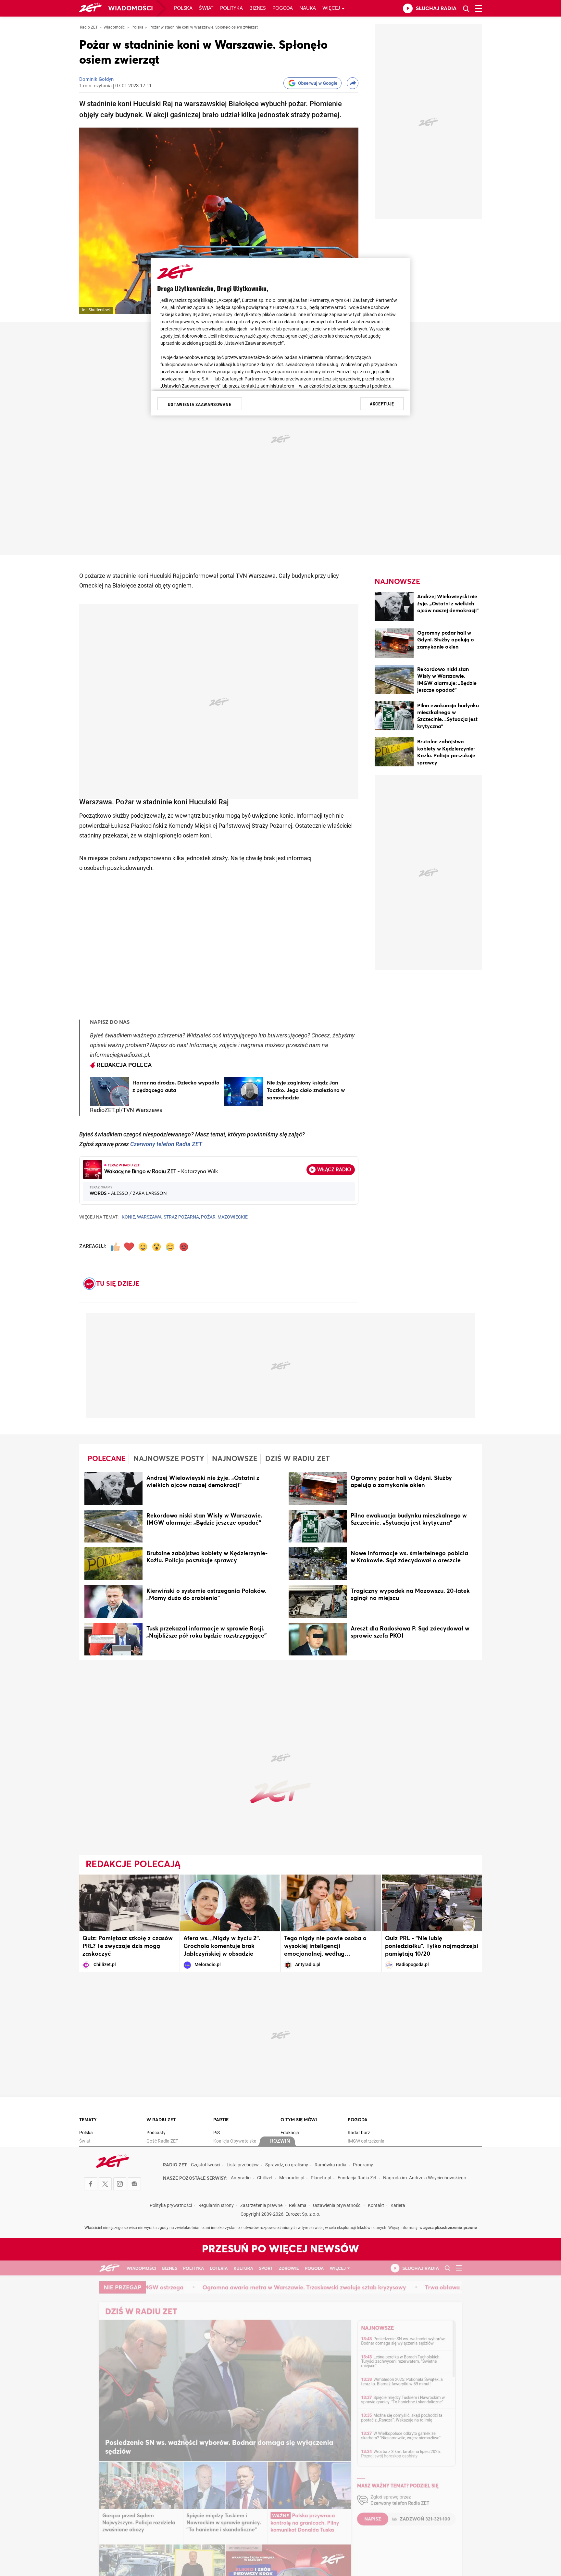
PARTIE (221, 2120)
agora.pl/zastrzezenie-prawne (450, 2228)
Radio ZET (89, 28)
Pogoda (283, 8)
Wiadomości (131, 8)
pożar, (209, 1217)
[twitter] (105, 2184)
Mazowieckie (233, 1217)
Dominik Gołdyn (96, 80)
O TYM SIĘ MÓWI (299, 2120)
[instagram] (120, 2184)
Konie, (129, 1217)
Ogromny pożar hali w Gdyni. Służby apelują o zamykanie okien (446, 640)
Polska (183, 8)
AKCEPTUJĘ (382, 404)
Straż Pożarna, (182, 1217)
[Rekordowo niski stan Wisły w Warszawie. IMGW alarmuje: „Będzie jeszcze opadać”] (394, 681)
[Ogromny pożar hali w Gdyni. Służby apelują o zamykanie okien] (394, 644)
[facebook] (91, 2184)
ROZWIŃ (280, 2141)
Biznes (258, 8)
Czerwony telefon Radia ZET (166, 1145)
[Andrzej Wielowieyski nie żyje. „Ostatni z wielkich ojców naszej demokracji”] (394, 608)
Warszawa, (150, 1217)
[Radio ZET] (90, 9)
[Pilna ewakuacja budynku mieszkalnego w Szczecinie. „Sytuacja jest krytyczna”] (394, 717)
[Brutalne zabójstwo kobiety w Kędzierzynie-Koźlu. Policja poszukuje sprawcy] (394, 753)
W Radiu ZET (161, 2120)
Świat (206, 8)
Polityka (231, 8)
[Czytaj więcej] (109, 1091)
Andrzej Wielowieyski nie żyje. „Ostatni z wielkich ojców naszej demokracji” (448, 604)
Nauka (308, 8)
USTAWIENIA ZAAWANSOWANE (199, 404)
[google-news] (134, 2184)
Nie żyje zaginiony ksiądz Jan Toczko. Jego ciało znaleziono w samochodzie (306, 1090)
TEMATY (88, 2120)
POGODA (358, 2120)
